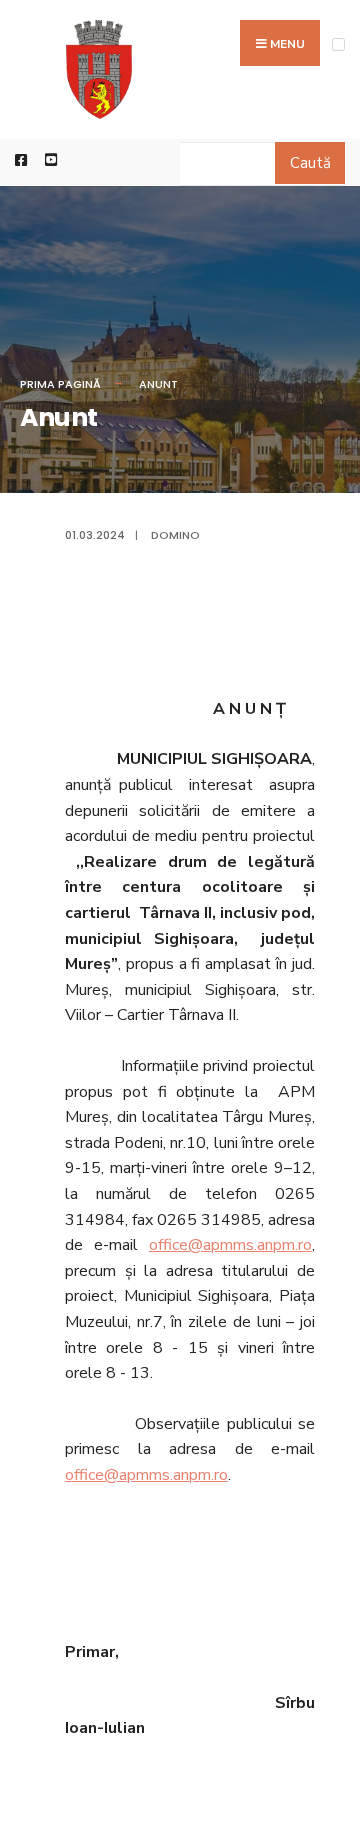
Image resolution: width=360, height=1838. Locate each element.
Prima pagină (60, 384)
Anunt (158, 384)
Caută (310, 163)
